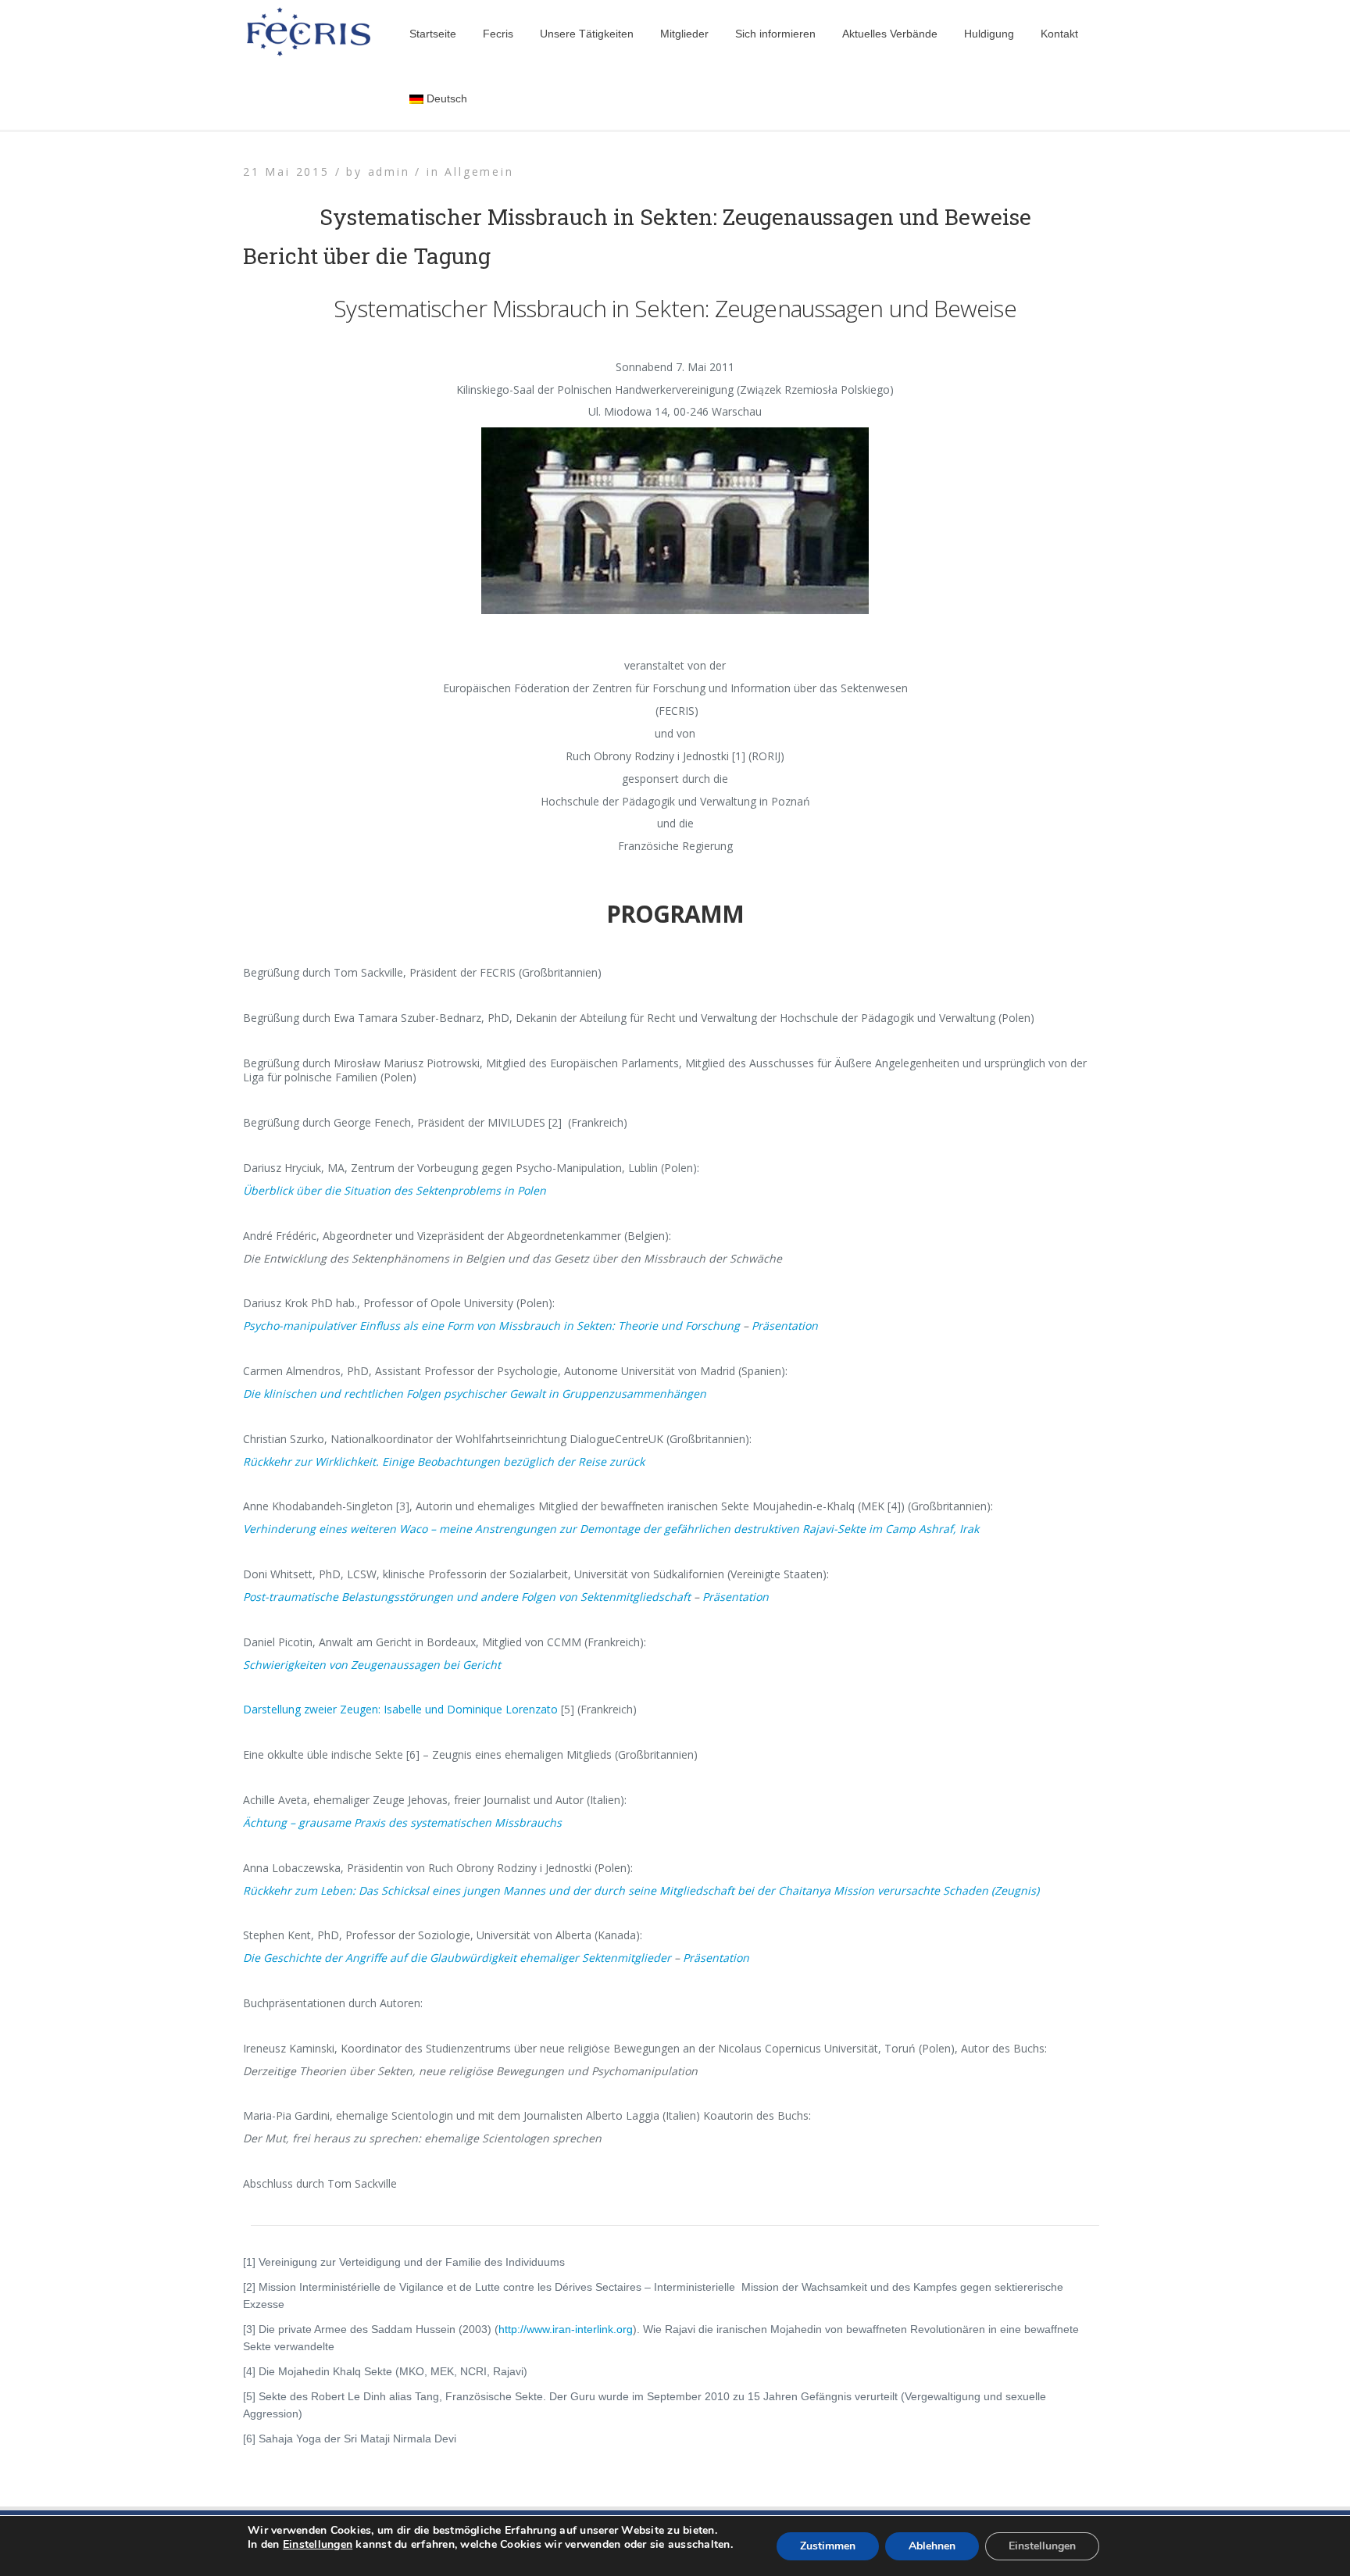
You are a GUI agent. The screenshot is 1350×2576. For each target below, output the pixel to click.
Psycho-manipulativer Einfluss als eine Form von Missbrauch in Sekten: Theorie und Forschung (491, 1326)
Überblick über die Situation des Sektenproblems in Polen (395, 1190)
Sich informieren (775, 34)
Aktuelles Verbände (890, 34)
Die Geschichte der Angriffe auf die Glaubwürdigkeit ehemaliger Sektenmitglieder (457, 1958)
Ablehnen (932, 2546)
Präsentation (785, 1326)
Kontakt (1059, 34)
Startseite (433, 34)
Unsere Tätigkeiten (587, 34)
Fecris (498, 34)
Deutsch (447, 98)
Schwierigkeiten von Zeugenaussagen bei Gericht (372, 1665)
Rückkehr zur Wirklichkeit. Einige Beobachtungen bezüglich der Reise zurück (444, 1461)
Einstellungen (318, 2545)
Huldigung (989, 34)
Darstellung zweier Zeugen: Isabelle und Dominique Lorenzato (400, 1709)
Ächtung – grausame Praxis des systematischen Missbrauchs (402, 1822)
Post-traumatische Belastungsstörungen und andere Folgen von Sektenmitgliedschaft (467, 1597)
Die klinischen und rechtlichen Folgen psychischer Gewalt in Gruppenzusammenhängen (475, 1393)
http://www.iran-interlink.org (566, 2329)
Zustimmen (828, 2546)
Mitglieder (684, 34)
